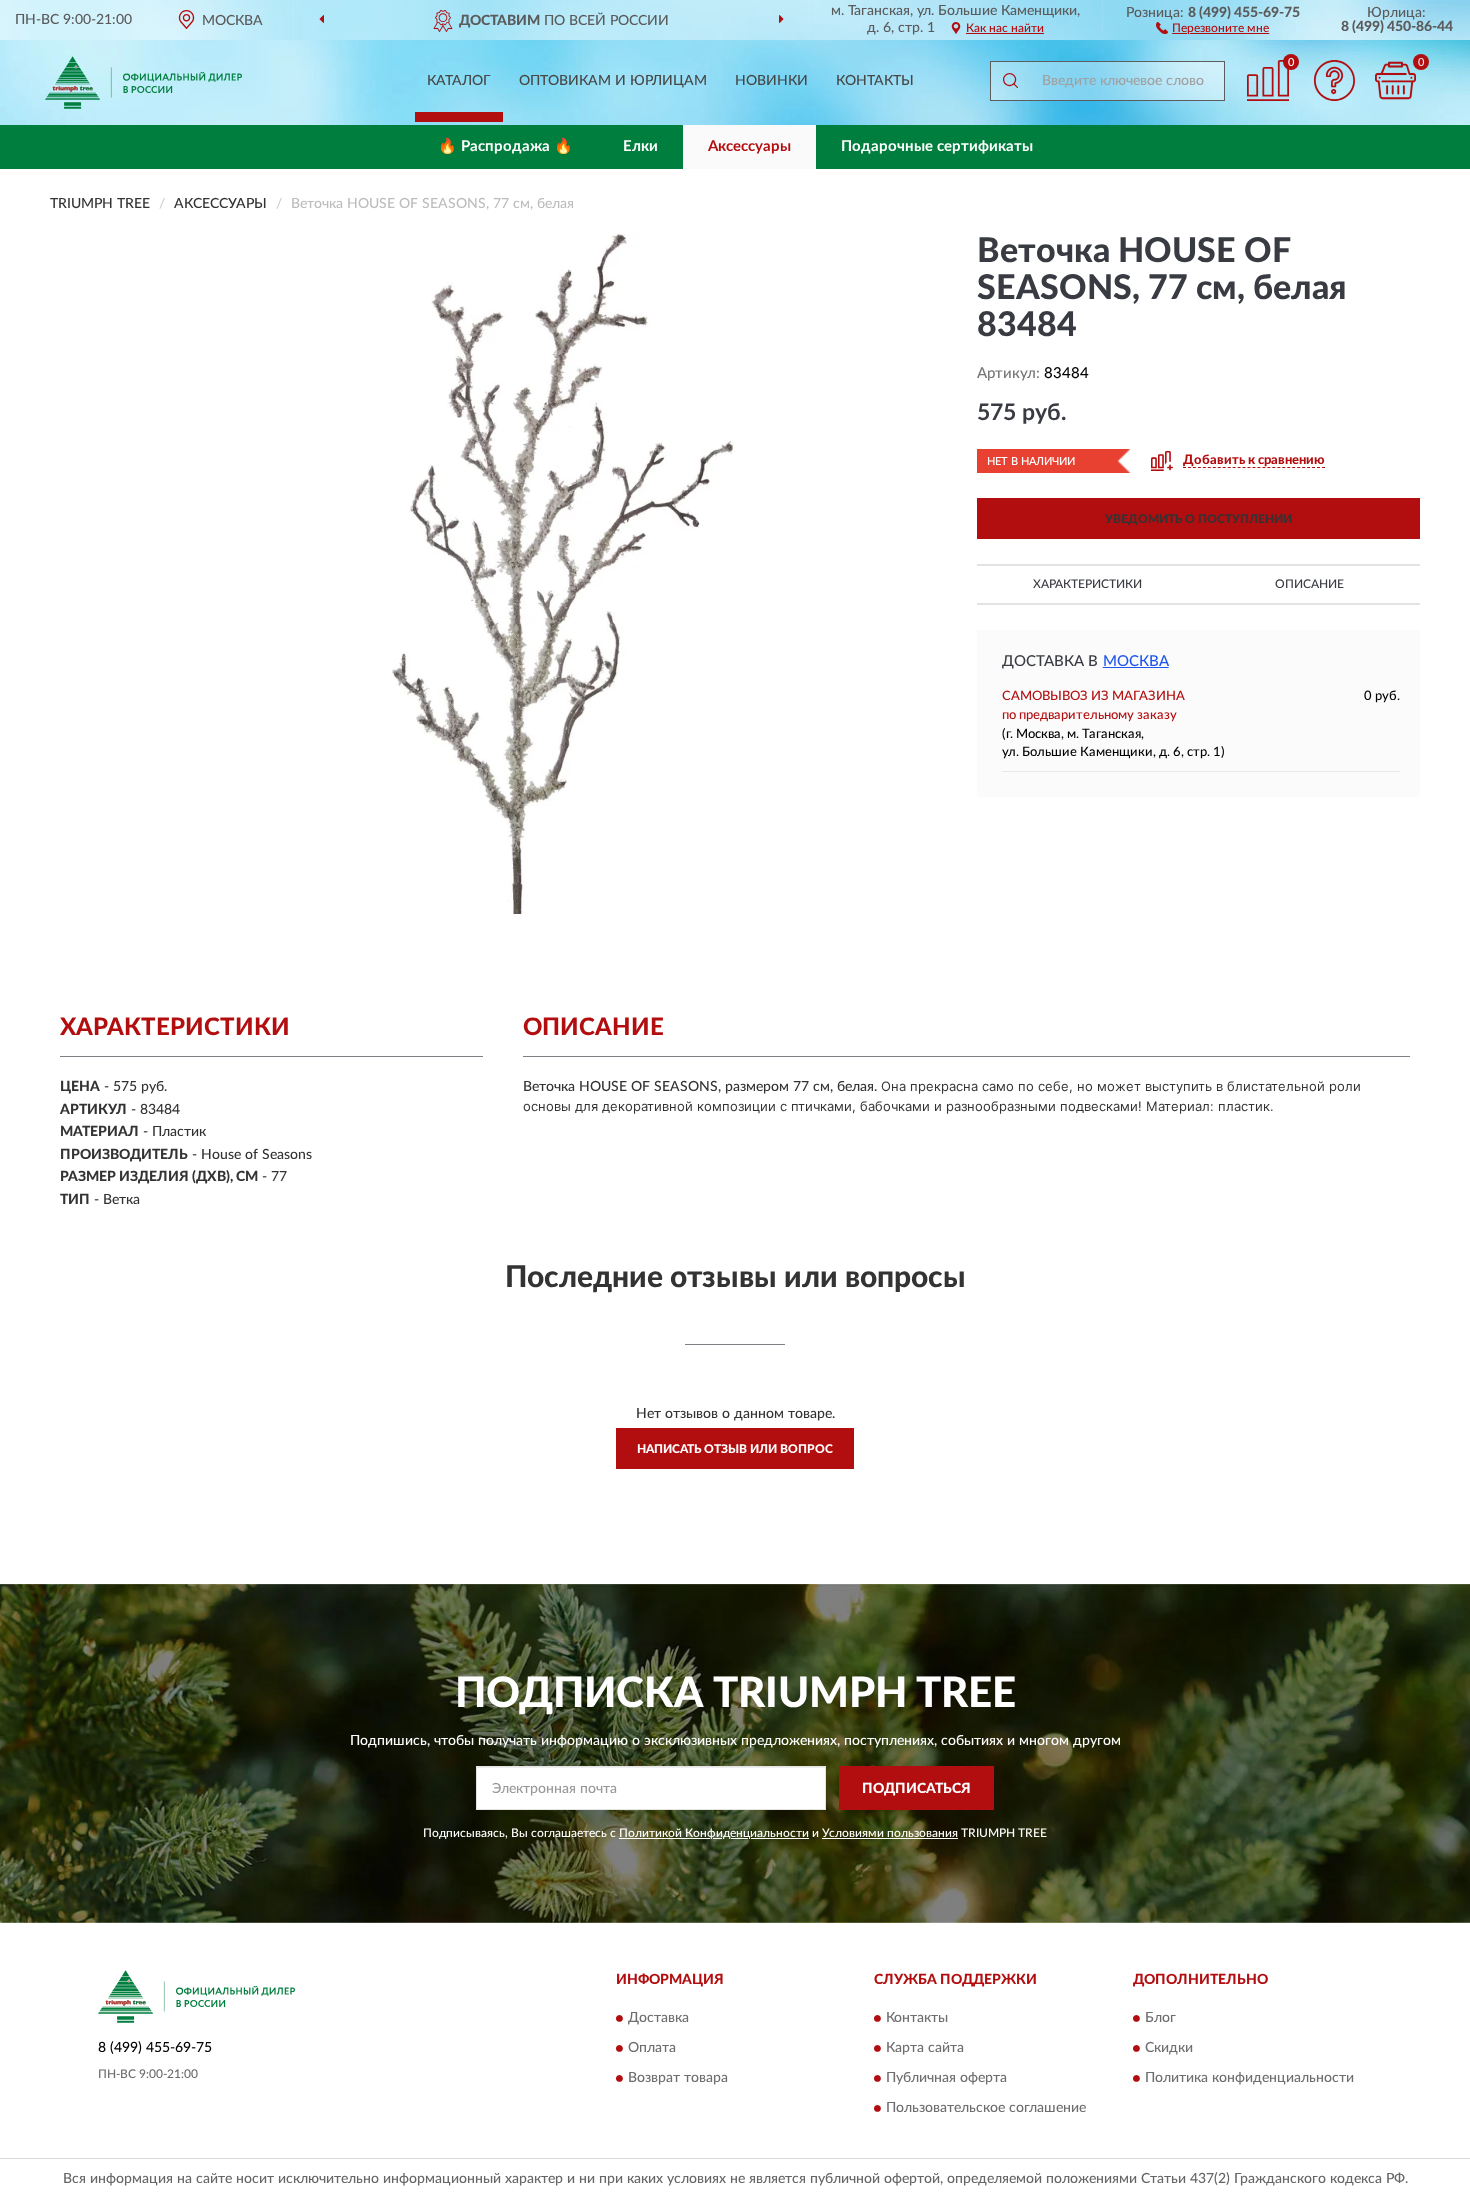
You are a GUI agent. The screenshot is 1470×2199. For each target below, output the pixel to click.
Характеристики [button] (1087, 584)
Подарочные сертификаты (937, 146)
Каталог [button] (459, 81)
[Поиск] (1010, 81)
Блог (1160, 2018)
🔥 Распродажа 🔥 (505, 146)
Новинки (771, 81)
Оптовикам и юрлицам (613, 81)
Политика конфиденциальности (1249, 2078)
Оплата (652, 2048)
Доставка (658, 2018)
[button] (1212, 27)
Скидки (1169, 2048)
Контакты (875, 81)
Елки (640, 146)
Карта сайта (925, 2048)
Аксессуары (749, 146)
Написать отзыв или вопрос (735, 1449)
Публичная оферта (946, 2078)
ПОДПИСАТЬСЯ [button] (916, 1789)
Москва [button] (1136, 661)
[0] (1395, 80)
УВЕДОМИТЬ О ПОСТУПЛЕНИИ (1198, 519)
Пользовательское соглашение (986, 2108)
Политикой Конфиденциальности (714, 1833)
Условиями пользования (890, 1833)
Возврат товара (678, 2078)
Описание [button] (1309, 584)
